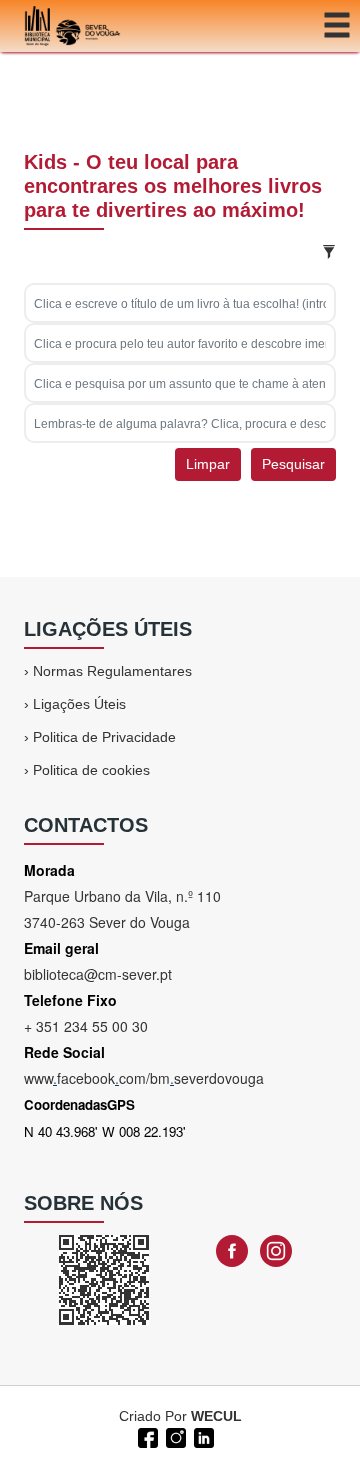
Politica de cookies (91, 770)
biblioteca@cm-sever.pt (98, 974)
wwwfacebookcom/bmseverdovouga (144, 1078)
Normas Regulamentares (112, 671)
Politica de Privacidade (104, 737)
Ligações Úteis (79, 704)
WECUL (216, 1416)
